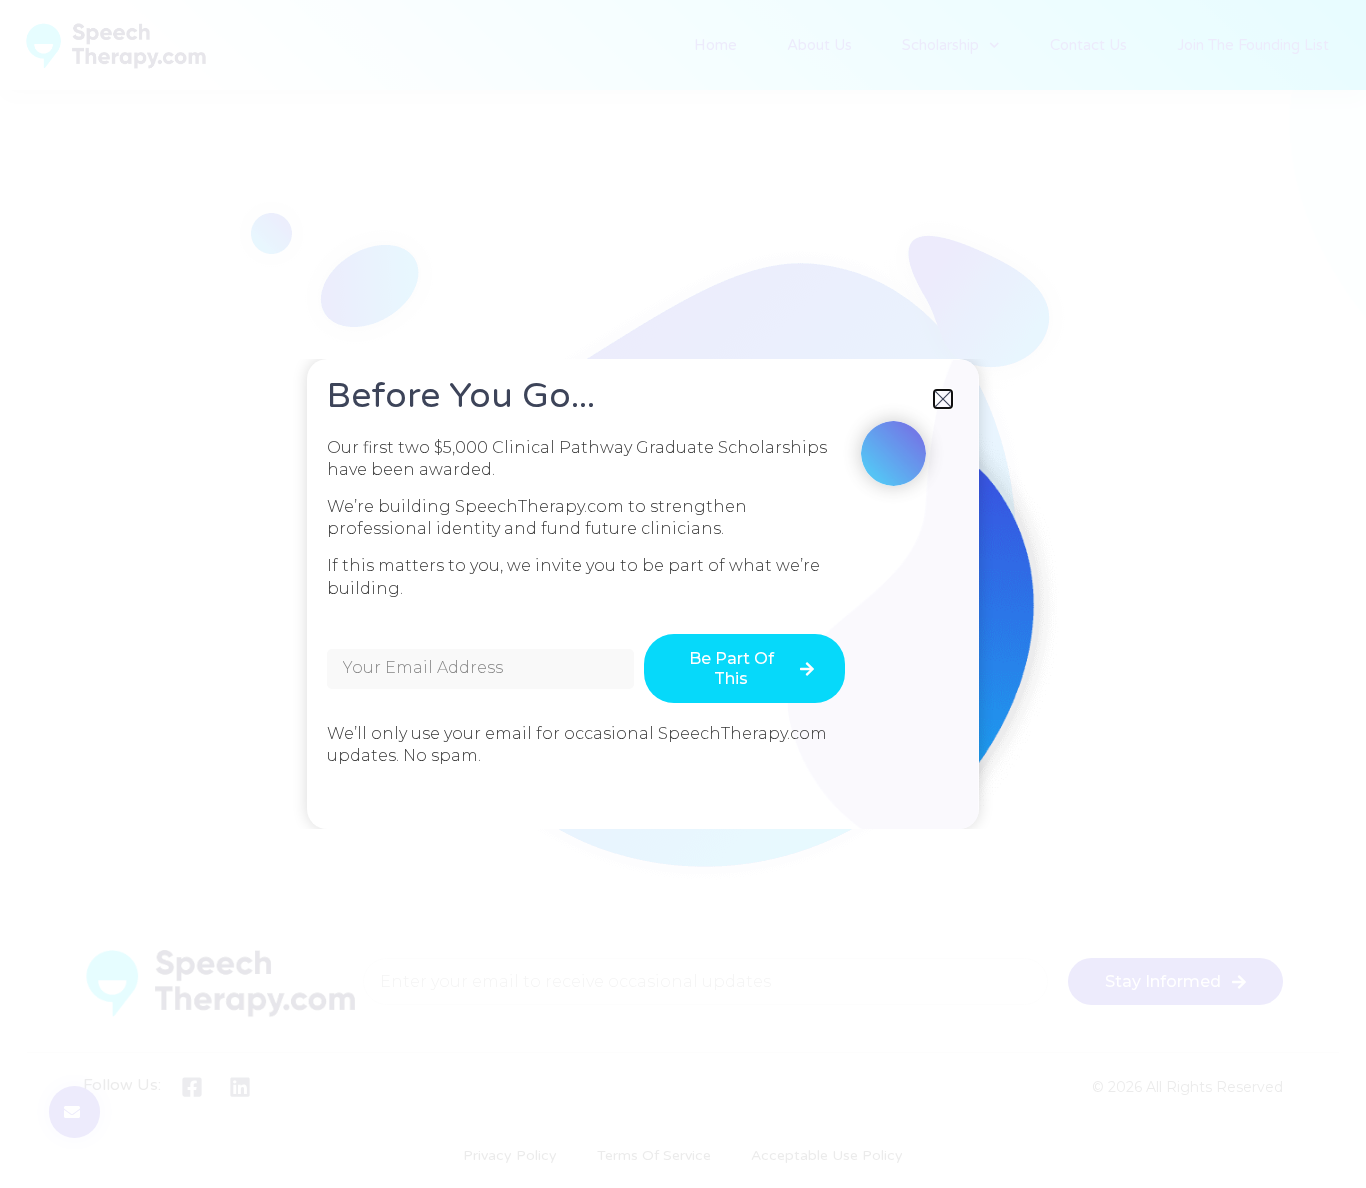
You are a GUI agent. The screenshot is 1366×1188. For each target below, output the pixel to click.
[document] (683, 594)
